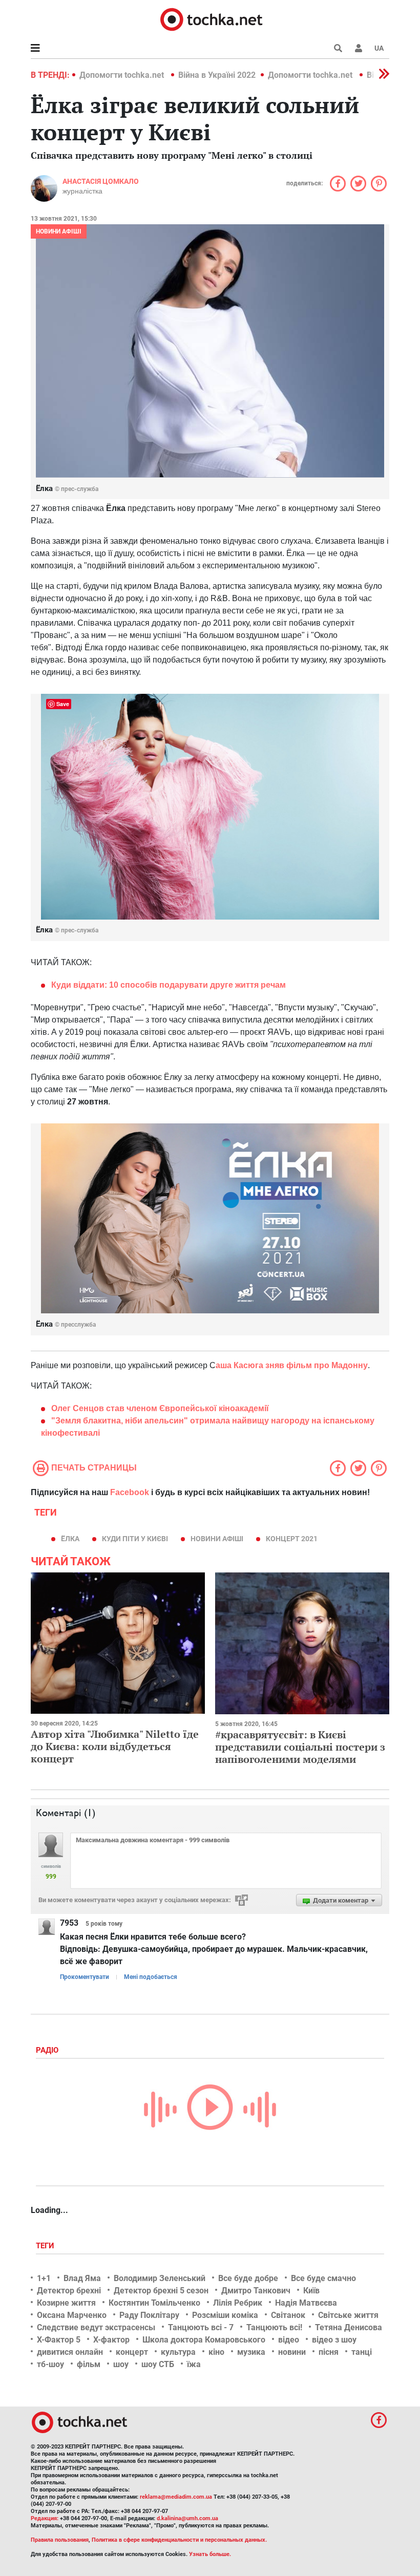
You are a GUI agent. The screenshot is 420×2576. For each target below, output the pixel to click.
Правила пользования (60, 2540)
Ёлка (70, 1539)
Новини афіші (59, 231)
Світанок (288, 2315)
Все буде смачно (323, 2278)
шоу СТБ (158, 2364)
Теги (46, 2246)
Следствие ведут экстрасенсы (96, 2327)
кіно (216, 2352)
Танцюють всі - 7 (201, 2327)
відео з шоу (334, 2340)
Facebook (130, 1492)
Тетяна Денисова (349, 2327)
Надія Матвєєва (306, 2303)
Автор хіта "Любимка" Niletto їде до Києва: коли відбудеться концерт (115, 1746)
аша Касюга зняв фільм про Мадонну (292, 1365)
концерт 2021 (292, 1539)
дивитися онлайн (70, 2352)
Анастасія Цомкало (101, 181)
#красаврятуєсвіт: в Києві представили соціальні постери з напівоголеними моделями (300, 1747)
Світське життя (348, 2315)
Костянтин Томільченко (154, 2303)
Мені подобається (151, 1977)
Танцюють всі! (274, 2327)
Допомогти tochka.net (123, 75)
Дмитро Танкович (256, 2291)
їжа (194, 2364)
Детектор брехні (69, 2291)
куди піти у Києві (135, 1539)
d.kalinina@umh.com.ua (187, 2518)
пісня (329, 2352)
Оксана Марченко (72, 2315)
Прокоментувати (85, 1977)
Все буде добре (248, 2278)
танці (362, 2352)
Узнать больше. (210, 2554)
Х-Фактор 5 (59, 2340)
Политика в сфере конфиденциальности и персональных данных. (179, 2540)
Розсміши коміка (225, 2315)
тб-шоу (50, 2364)
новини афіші (217, 1539)
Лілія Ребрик (238, 2303)
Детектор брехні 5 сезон (161, 2291)
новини (292, 2352)
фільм (89, 2364)
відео (289, 2340)
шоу (121, 2364)
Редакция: (45, 2518)
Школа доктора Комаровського (204, 2340)
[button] (359, 48)
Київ (311, 2291)
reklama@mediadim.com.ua (176, 2497)
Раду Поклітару (149, 2315)
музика (251, 2352)
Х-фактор (111, 2340)
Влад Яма (82, 2278)
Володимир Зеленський (160, 2278)
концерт (132, 2352)
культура (178, 2352)
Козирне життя (66, 2303)
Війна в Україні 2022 (217, 75)
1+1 (44, 2278)
